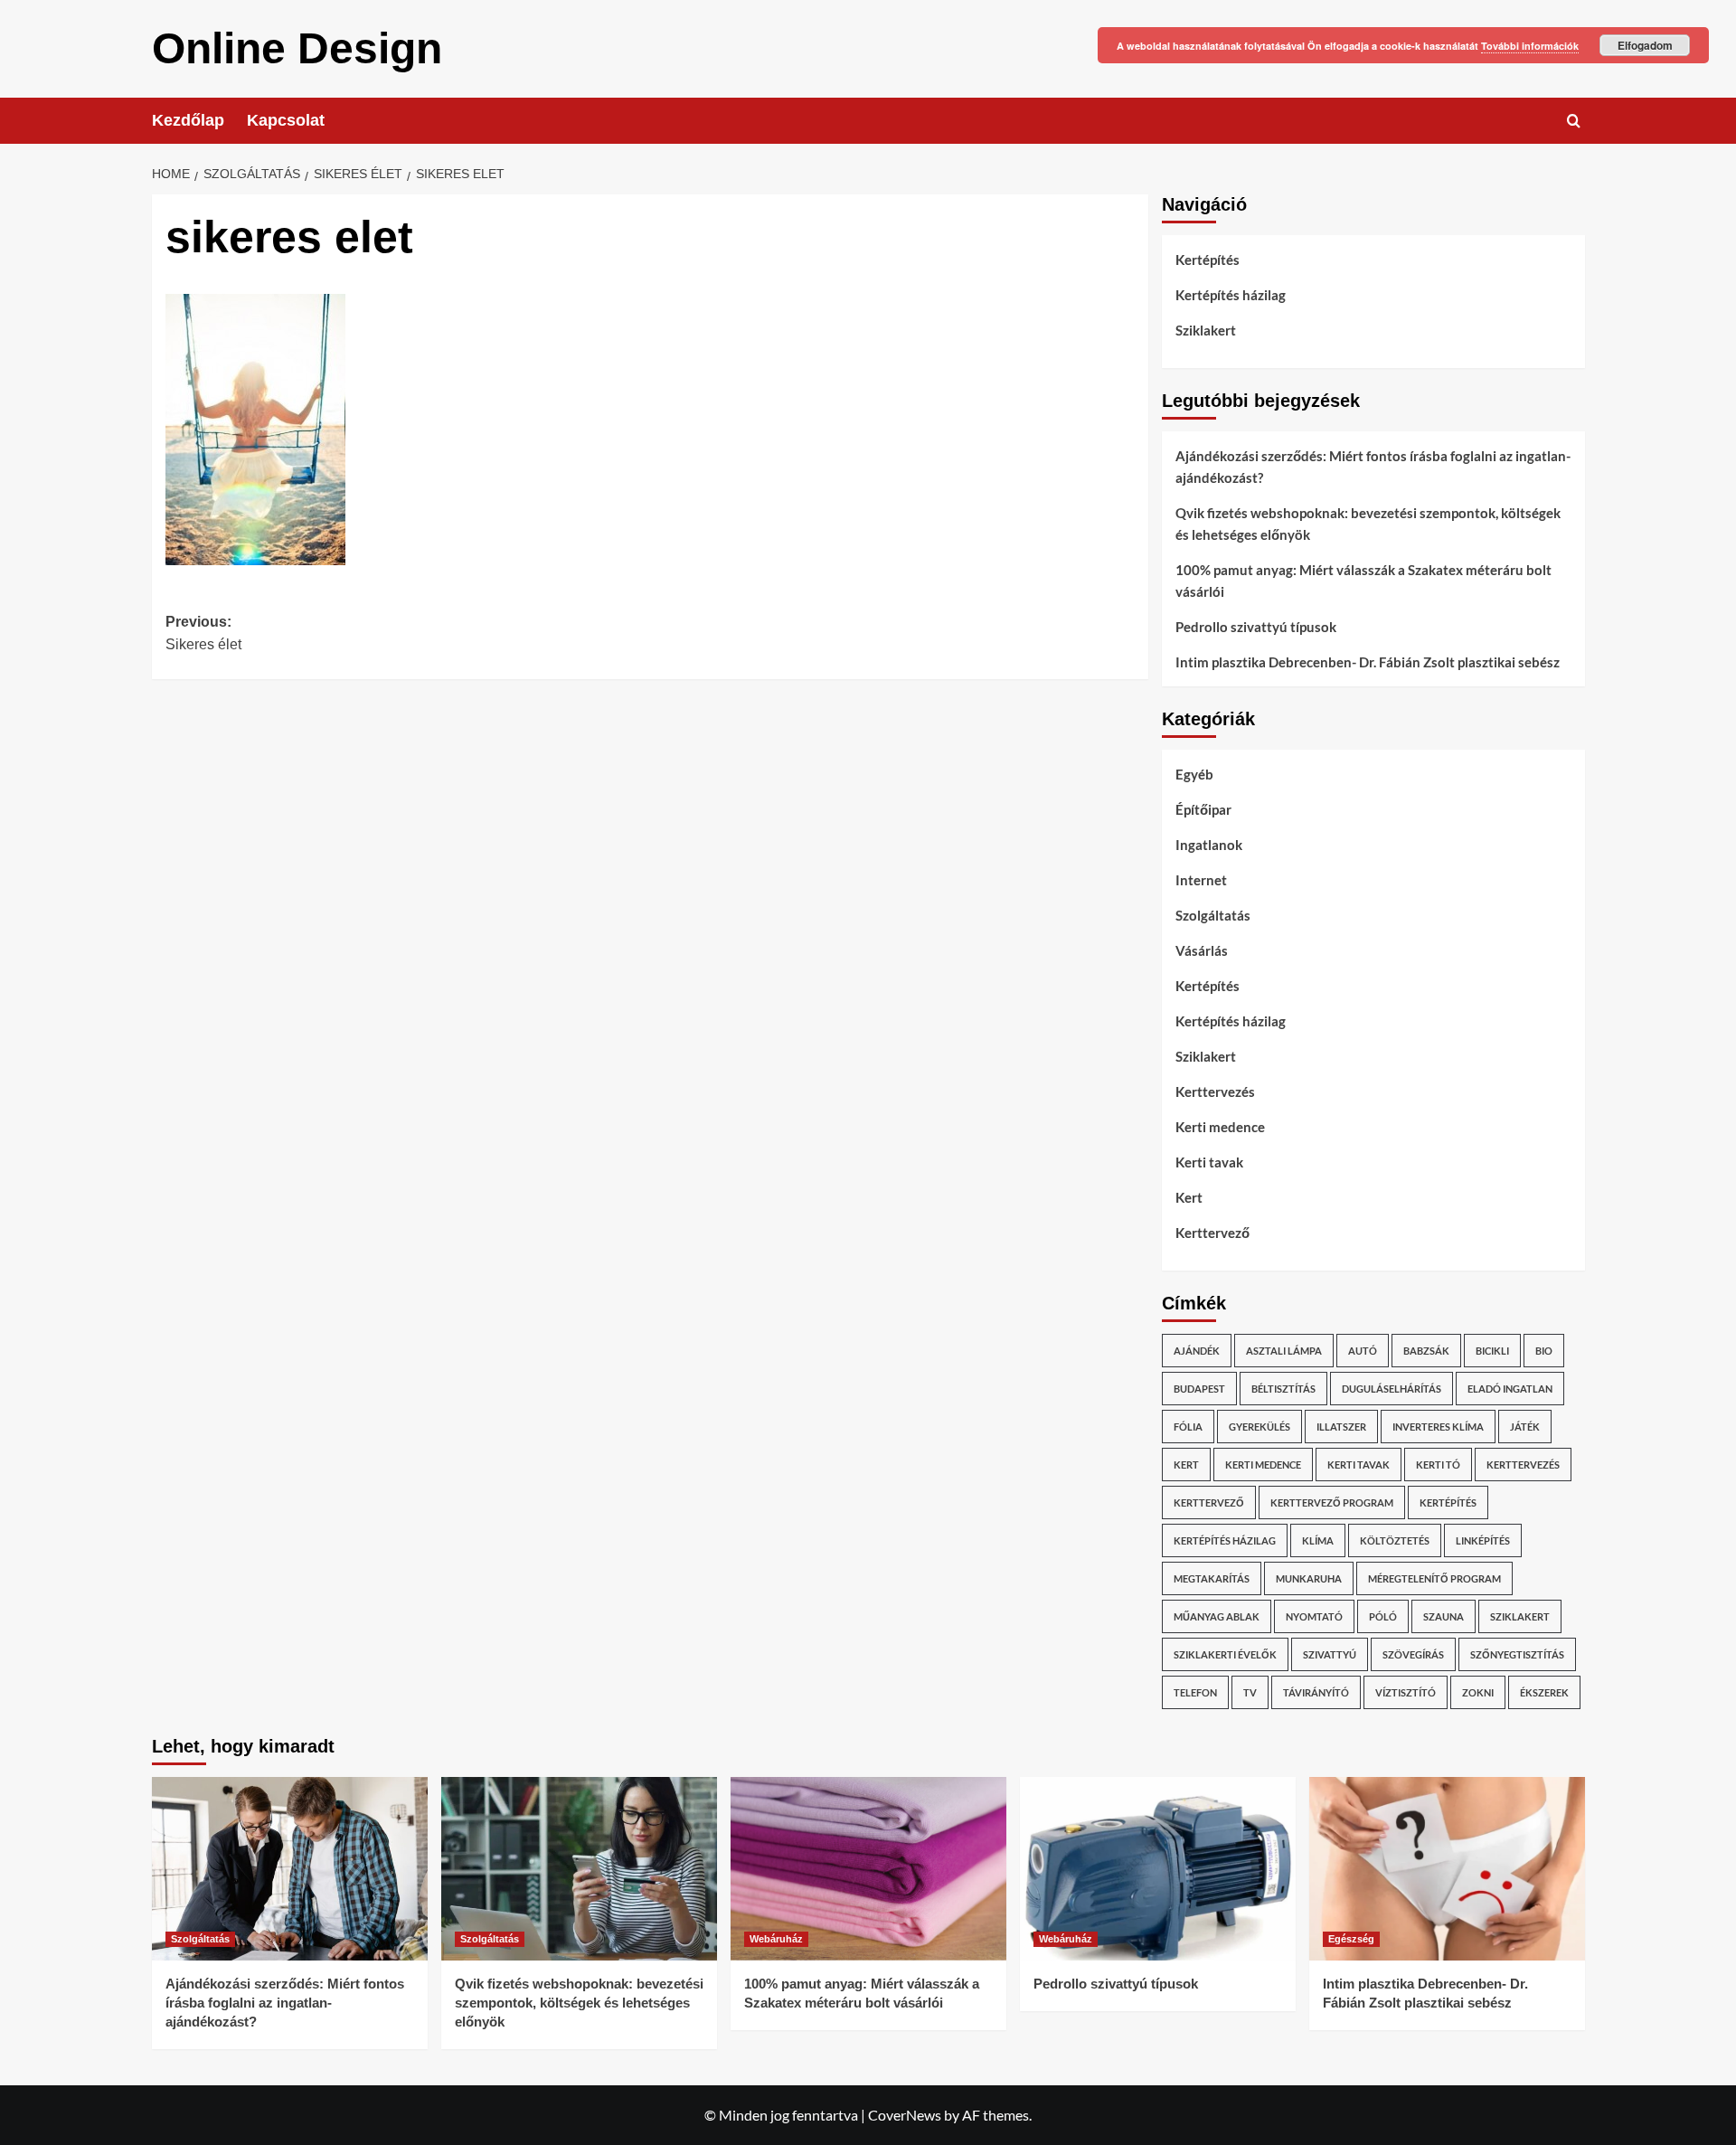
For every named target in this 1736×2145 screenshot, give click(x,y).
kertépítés (1448, 1502)
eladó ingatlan (1510, 1389)
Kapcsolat (286, 120)
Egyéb (1194, 774)
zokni (1478, 1692)
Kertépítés (1208, 260)
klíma (1318, 1540)
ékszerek (1544, 1692)
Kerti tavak (1209, 1162)
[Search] (1574, 121)
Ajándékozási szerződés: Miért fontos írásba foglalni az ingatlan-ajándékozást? (1373, 467)
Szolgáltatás (1213, 915)
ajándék (1197, 1351)
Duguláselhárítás (1392, 1389)
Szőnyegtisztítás (1517, 1654)
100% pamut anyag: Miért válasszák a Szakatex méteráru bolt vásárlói (1363, 581)
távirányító (1316, 1692)
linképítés (1483, 1540)
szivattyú (1330, 1654)
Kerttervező (1212, 1233)
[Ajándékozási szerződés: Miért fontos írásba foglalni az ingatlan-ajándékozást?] (290, 1869)
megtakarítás (1212, 1578)
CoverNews (905, 2115)
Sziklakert (1206, 330)
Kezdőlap (188, 120)
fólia (1188, 1427)
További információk (1530, 46)
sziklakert (1520, 1616)
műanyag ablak (1217, 1616)
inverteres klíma (1438, 1427)
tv (1250, 1692)
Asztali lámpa (1284, 1351)
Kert (1189, 1197)
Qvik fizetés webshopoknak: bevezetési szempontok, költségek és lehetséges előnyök (1368, 524)
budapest (1199, 1389)
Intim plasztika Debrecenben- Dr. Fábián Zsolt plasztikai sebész (1368, 662)
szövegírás (1413, 1654)
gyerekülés (1260, 1427)
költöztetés (1395, 1540)
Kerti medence (1220, 1127)
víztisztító (1406, 1692)
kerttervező (1209, 1502)
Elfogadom (1645, 45)
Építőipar (1203, 809)
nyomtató (1314, 1616)
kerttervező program (1332, 1502)
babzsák (1426, 1351)
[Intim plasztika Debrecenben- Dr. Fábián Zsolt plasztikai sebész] (1447, 1869)
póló (1383, 1616)
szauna (1444, 1616)
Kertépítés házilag (1231, 295)
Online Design (297, 48)
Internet (1201, 880)
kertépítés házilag (1225, 1540)
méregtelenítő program (1434, 1578)
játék (1525, 1427)
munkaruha (1309, 1578)
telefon (1195, 1692)
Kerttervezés (1215, 1091)
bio (1544, 1351)
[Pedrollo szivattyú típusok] (1158, 1869)
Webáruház (776, 1939)
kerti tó (1438, 1465)
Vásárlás (1202, 950)
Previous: (203, 633)
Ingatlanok (1209, 845)
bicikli (1492, 1351)
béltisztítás (1283, 1389)
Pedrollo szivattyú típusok (1256, 627)
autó (1363, 1351)
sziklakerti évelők (1225, 1654)
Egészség (1351, 1939)
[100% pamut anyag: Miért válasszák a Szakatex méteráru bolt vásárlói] (868, 1869)
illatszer (1341, 1427)
